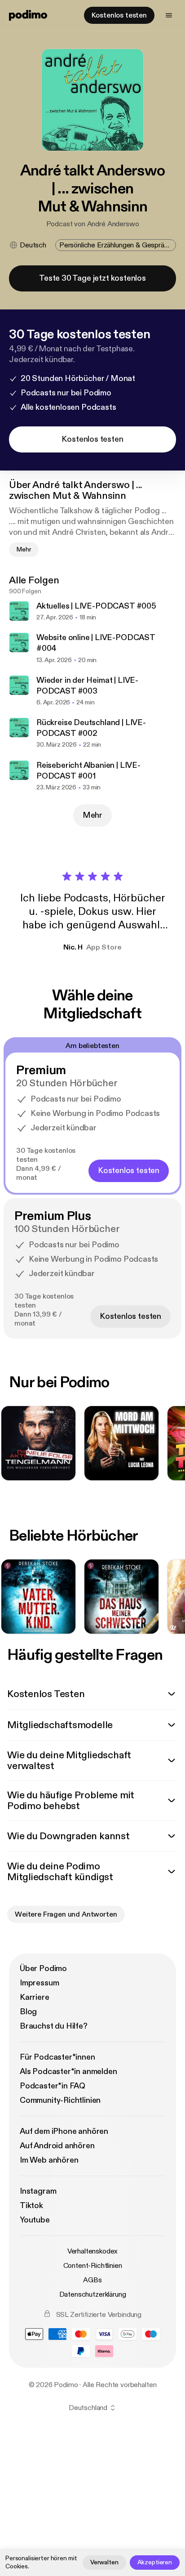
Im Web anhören (49, 2160)
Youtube (35, 2220)
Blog (28, 2012)
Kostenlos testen (119, 15)
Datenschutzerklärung (93, 2294)
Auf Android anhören (57, 2146)
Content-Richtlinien (93, 2266)
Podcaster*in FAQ (53, 2086)
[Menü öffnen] (169, 15)
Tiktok (31, 2206)
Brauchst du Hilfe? (54, 2026)
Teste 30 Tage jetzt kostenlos (92, 278)
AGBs (92, 2280)
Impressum (39, 1983)
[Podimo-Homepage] (28, 15)
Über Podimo (43, 1969)
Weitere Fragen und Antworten (66, 1914)
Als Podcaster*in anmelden (68, 2072)
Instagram (38, 2191)
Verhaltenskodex (93, 2251)
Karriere (35, 1997)
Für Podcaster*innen (57, 2057)
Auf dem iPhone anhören (64, 2131)
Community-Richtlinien (60, 2100)
